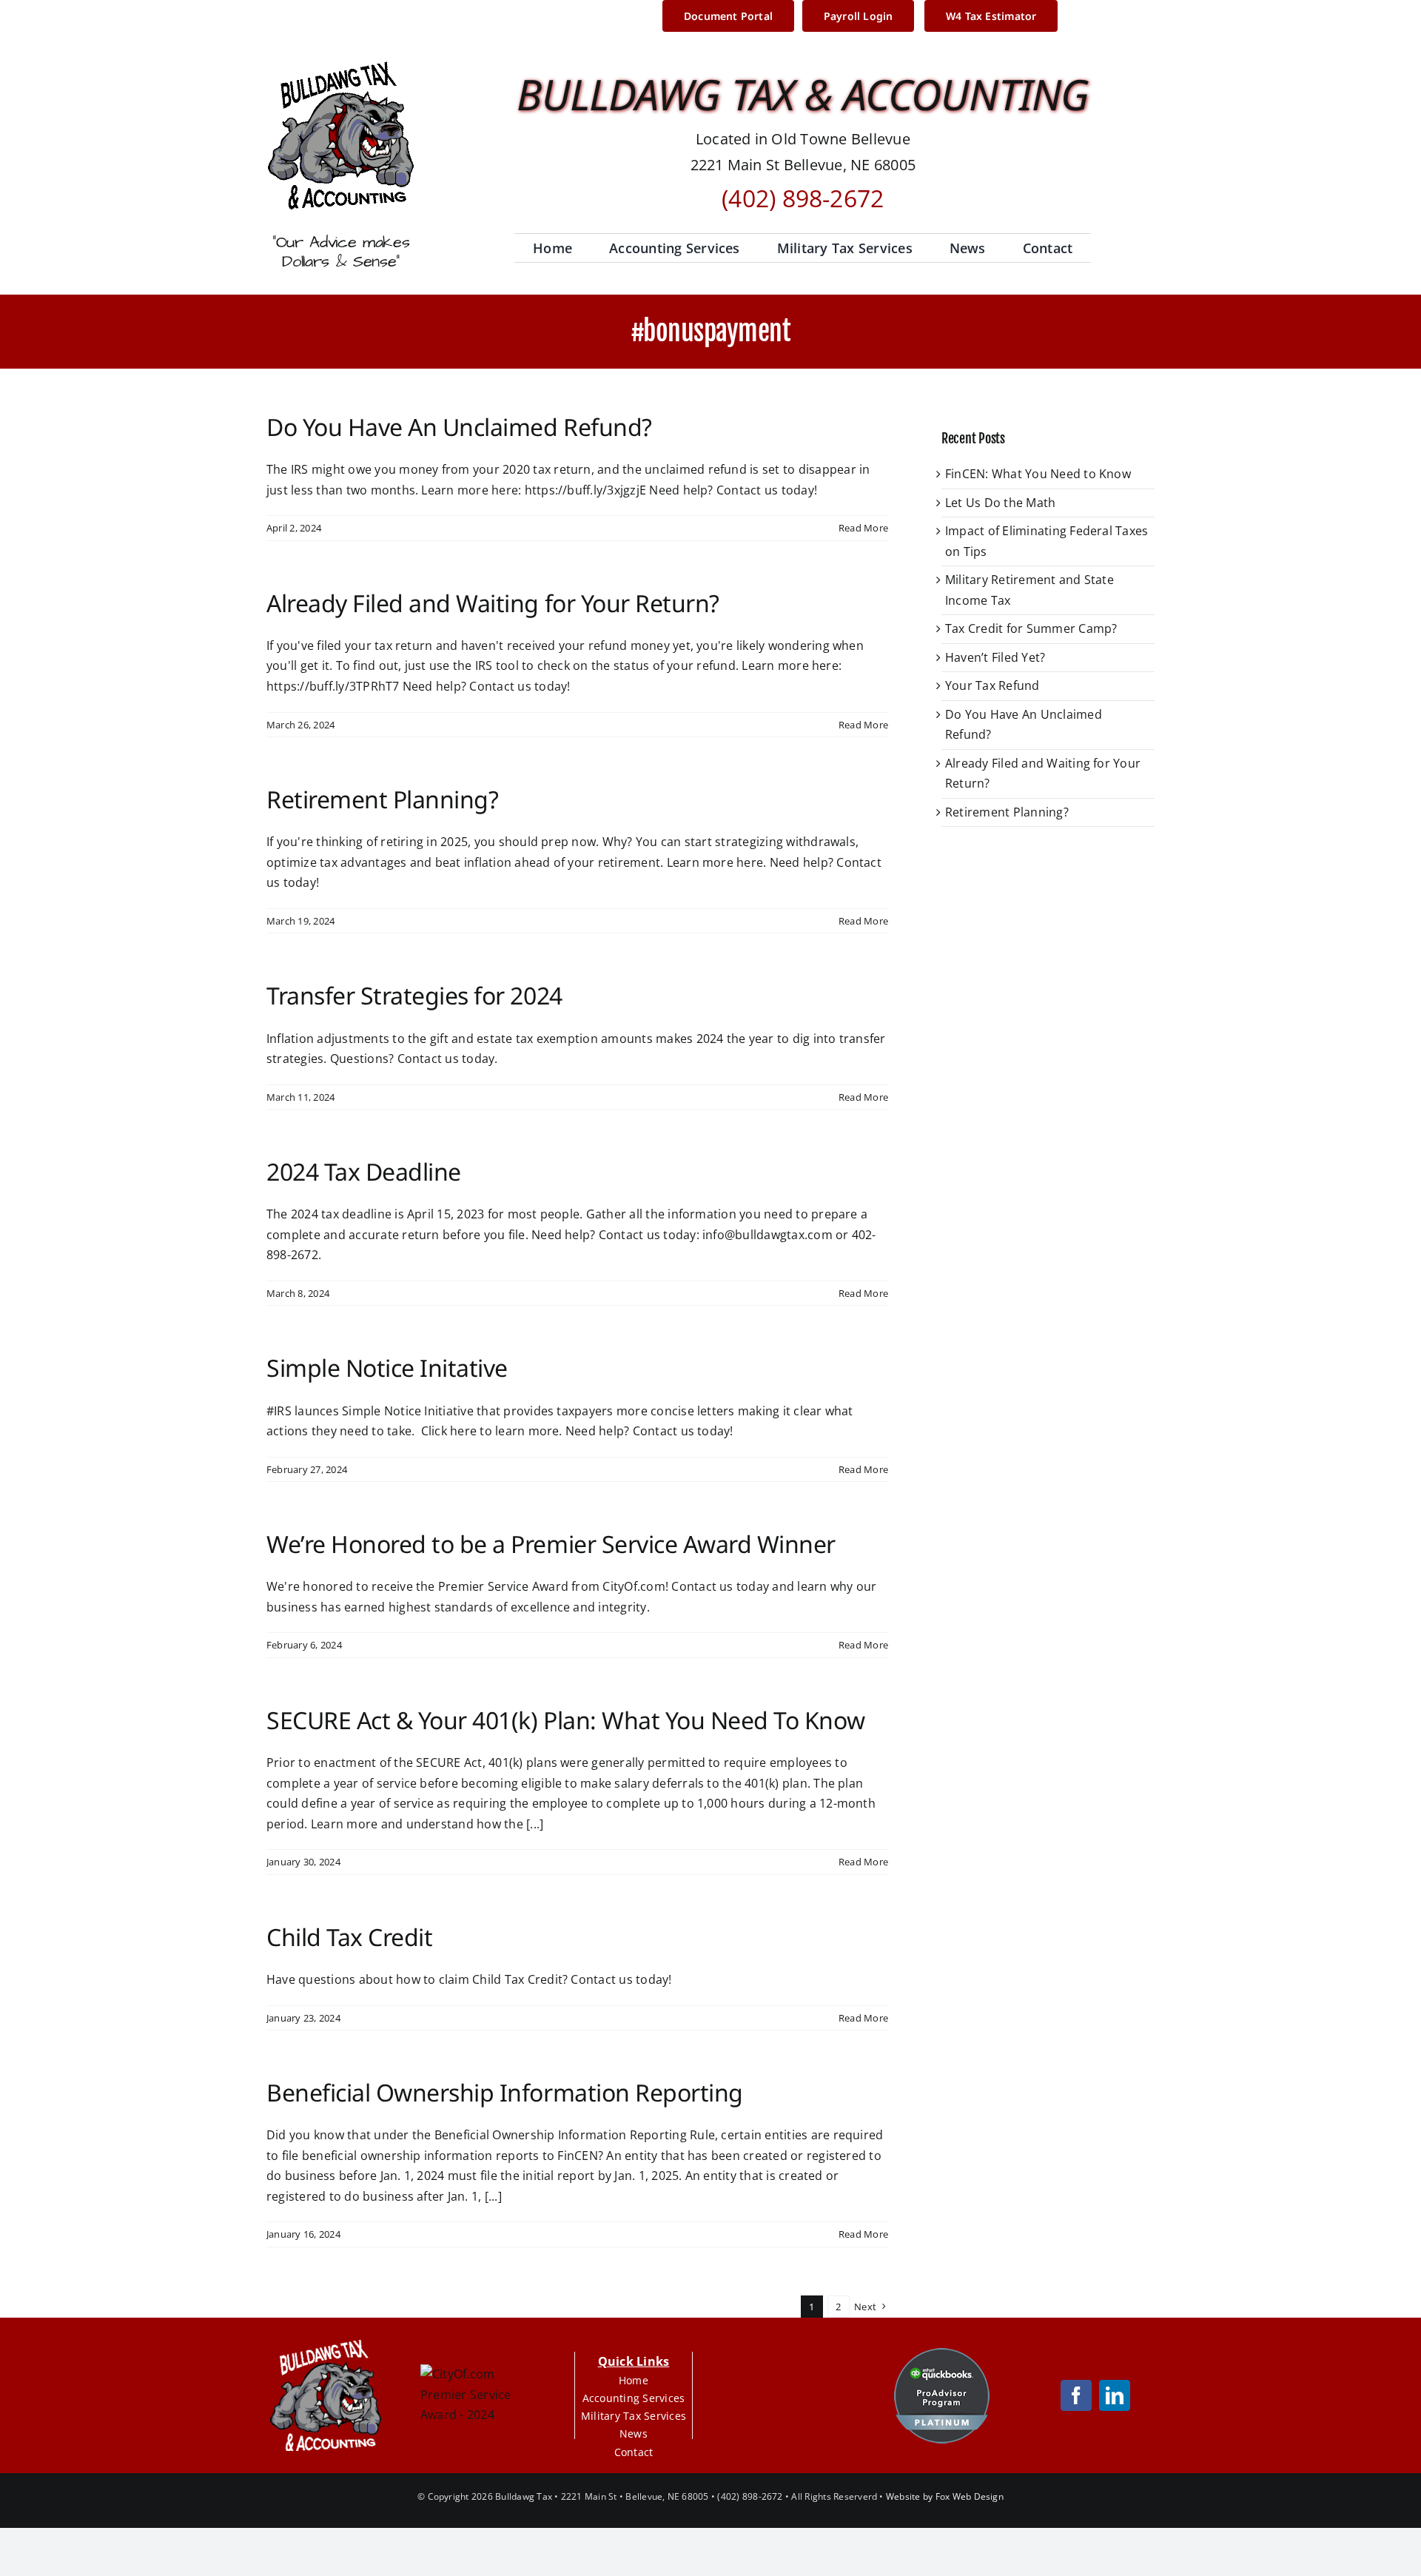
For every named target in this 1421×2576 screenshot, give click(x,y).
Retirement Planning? (382, 799)
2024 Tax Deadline (364, 1171)
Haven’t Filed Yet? (995, 657)
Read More (863, 528)
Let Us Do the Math (1000, 503)
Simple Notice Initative (387, 1368)
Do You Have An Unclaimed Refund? (459, 427)
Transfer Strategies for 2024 (414, 995)
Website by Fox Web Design (945, 2496)
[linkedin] (1115, 2395)
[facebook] (1076, 2395)
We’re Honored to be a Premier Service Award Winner (551, 1544)
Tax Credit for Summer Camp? (1031, 628)
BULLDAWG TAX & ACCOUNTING (803, 94)
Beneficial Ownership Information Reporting (505, 2092)
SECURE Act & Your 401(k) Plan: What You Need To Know (565, 1720)
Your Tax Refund (992, 685)
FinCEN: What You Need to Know (1038, 474)
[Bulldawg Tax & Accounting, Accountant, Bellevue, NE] (787, 2395)
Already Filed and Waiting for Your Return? (493, 603)
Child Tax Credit (349, 1937)
